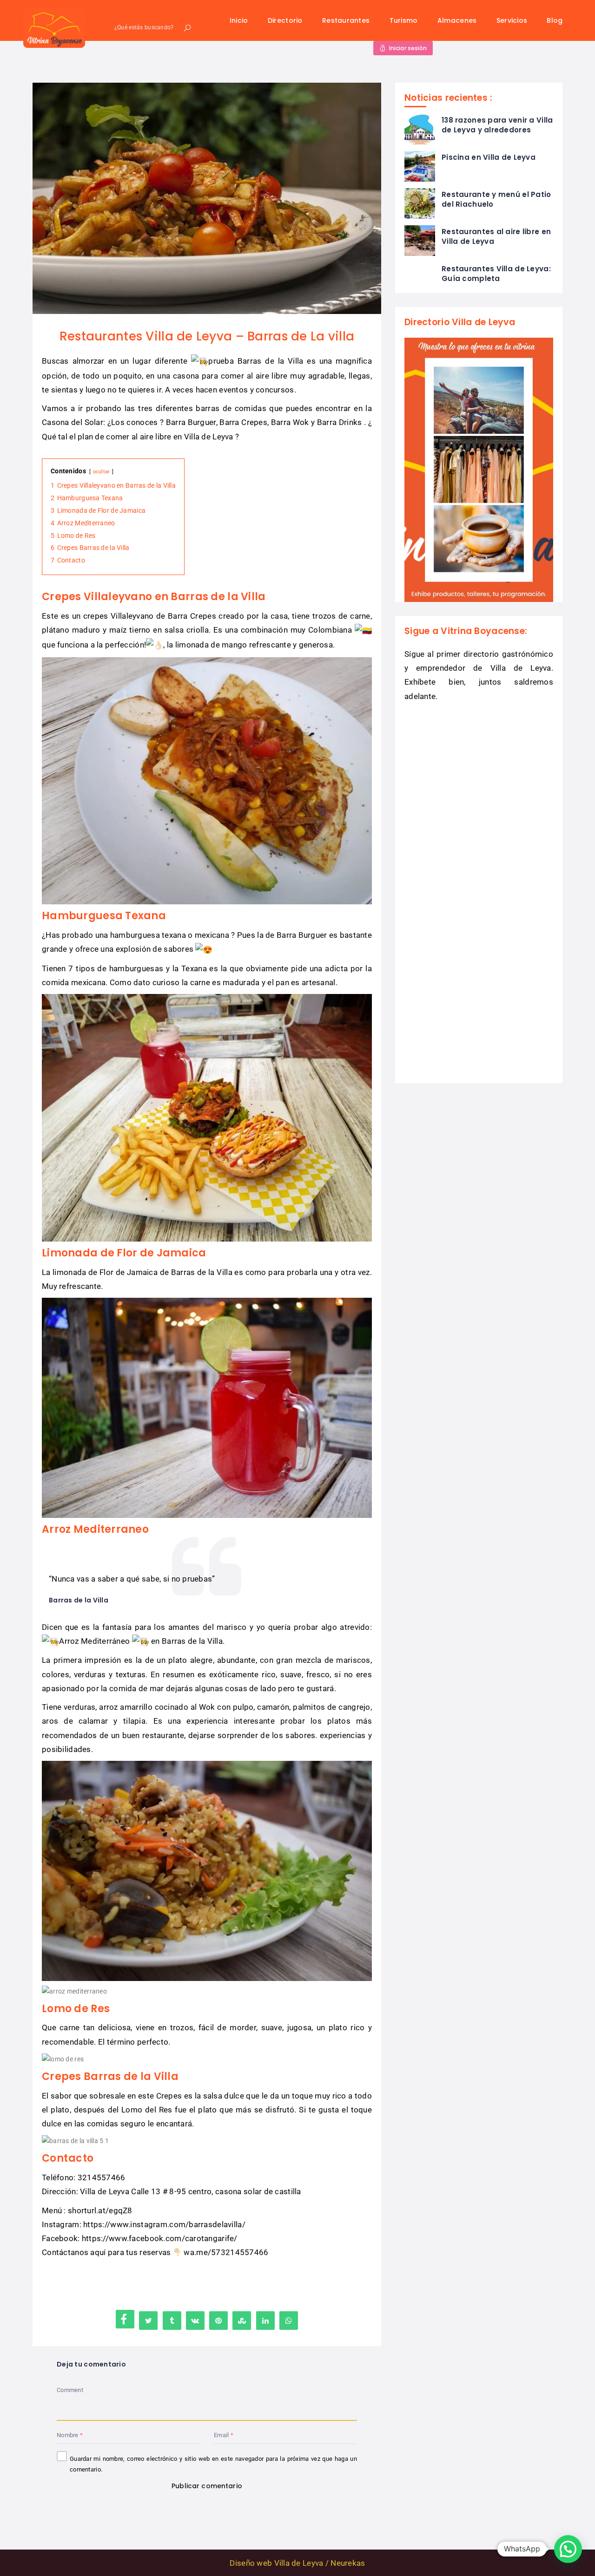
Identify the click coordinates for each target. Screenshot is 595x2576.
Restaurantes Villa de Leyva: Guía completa (496, 274)
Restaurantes (346, 20)
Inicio (239, 20)
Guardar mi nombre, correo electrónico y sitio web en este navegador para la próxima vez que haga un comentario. (213, 2464)
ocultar (102, 472)
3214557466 (102, 2177)
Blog (555, 20)
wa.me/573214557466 (226, 2252)
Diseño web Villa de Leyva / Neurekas (297, 2563)
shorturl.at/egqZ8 (100, 2210)
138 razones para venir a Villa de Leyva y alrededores (497, 125)
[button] (568, 2549)
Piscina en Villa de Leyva (489, 157)
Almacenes (457, 20)
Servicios (512, 20)
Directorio (285, 20)
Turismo (404, 20)
